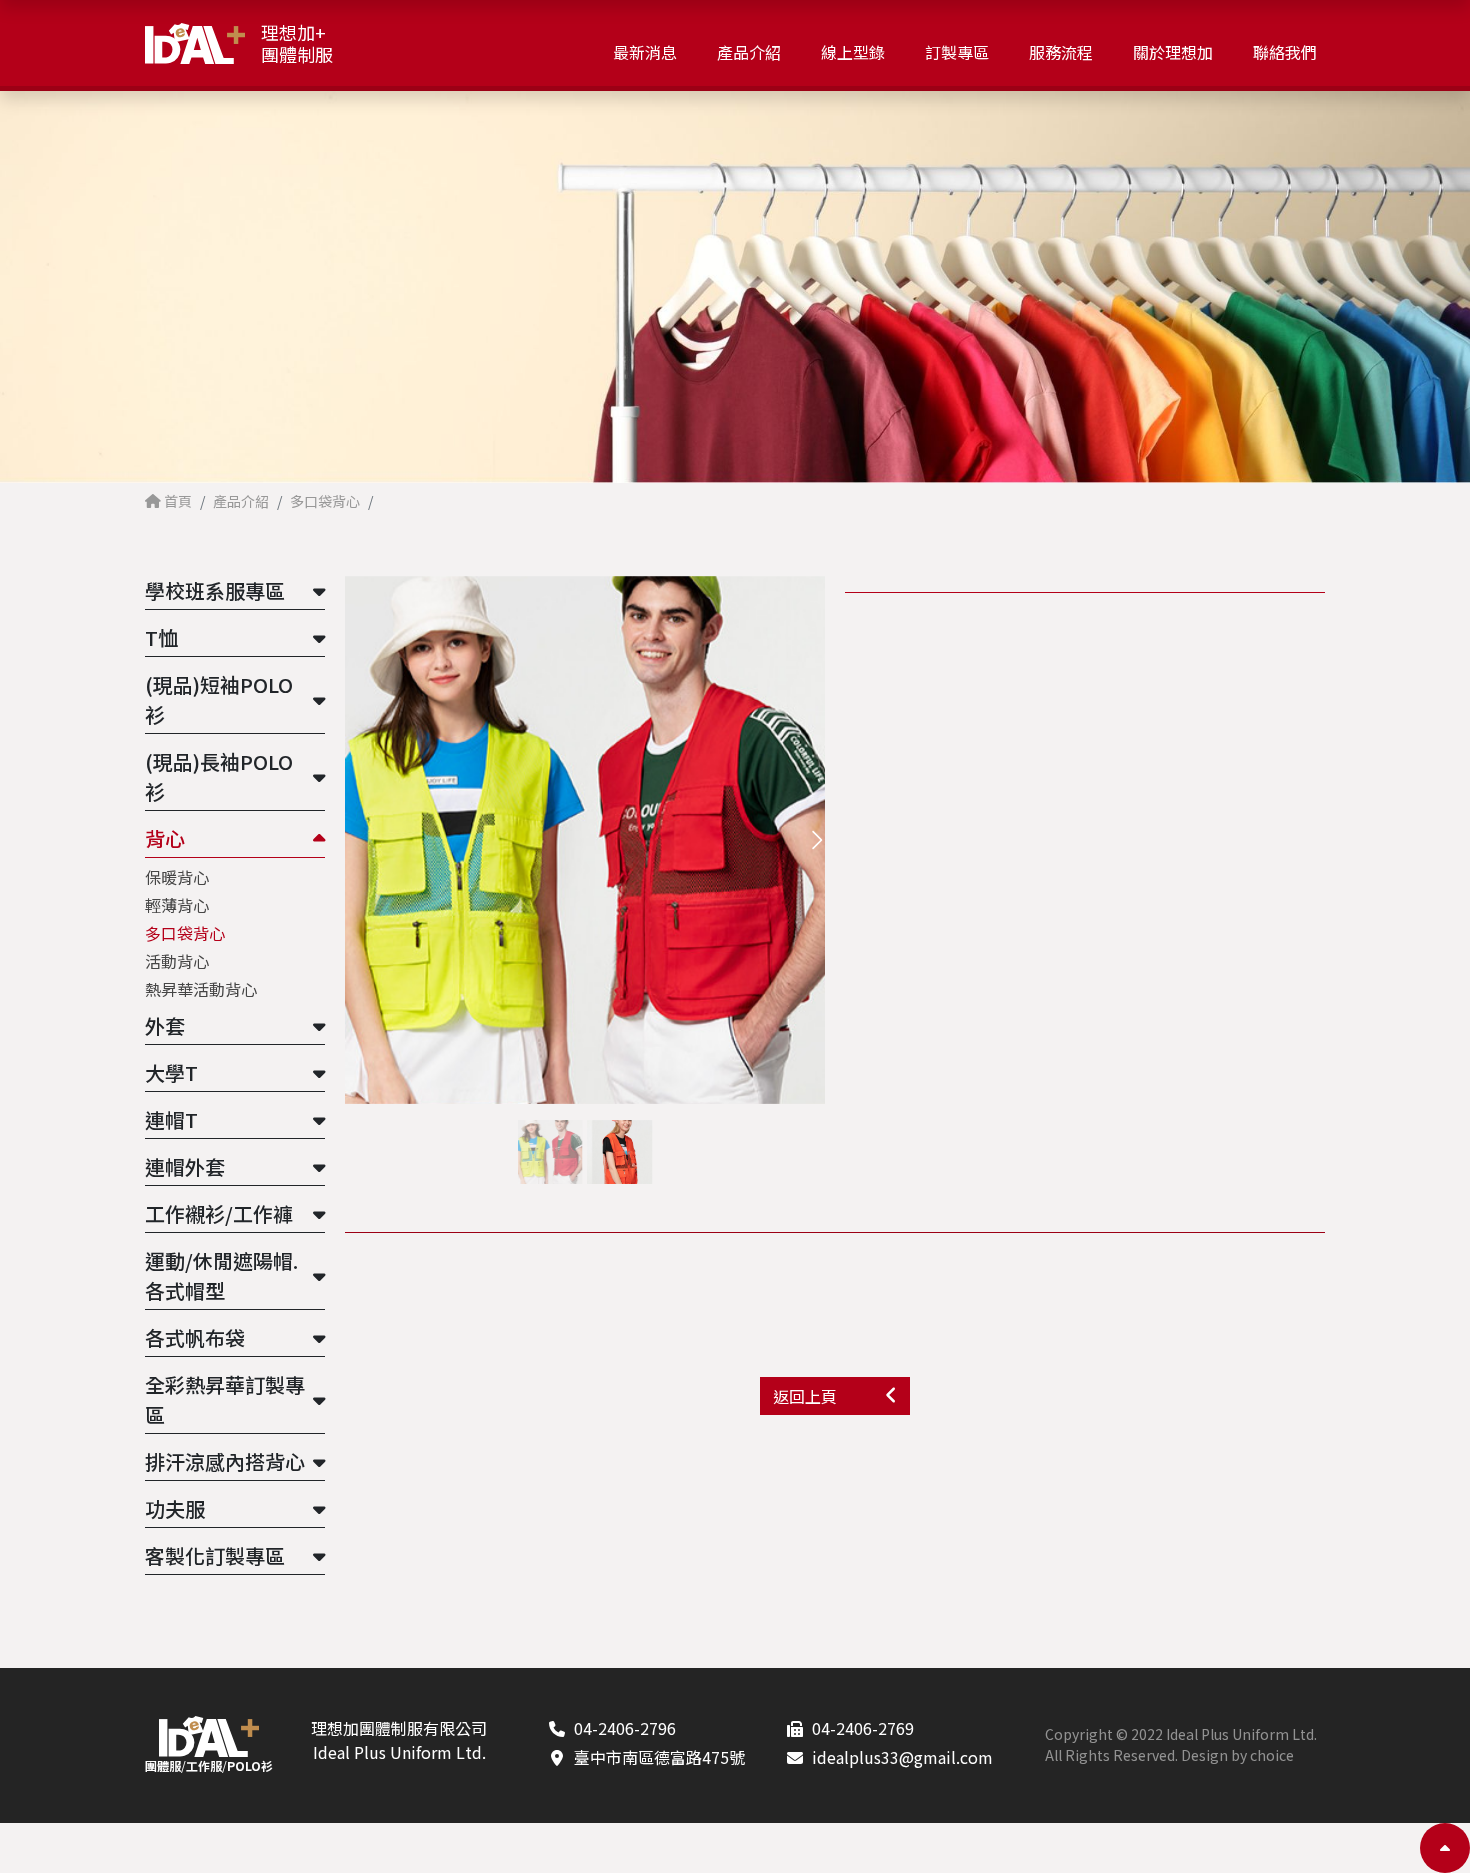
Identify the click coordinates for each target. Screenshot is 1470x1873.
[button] (816, 839)
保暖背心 (177, 877)
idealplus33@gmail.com (902, 1757)
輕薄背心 (177, 905)
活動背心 (177, 961)
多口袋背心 (185, 933)
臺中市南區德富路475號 (659, 1757)
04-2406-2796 (625, 1728)
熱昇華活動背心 (201, 989)
